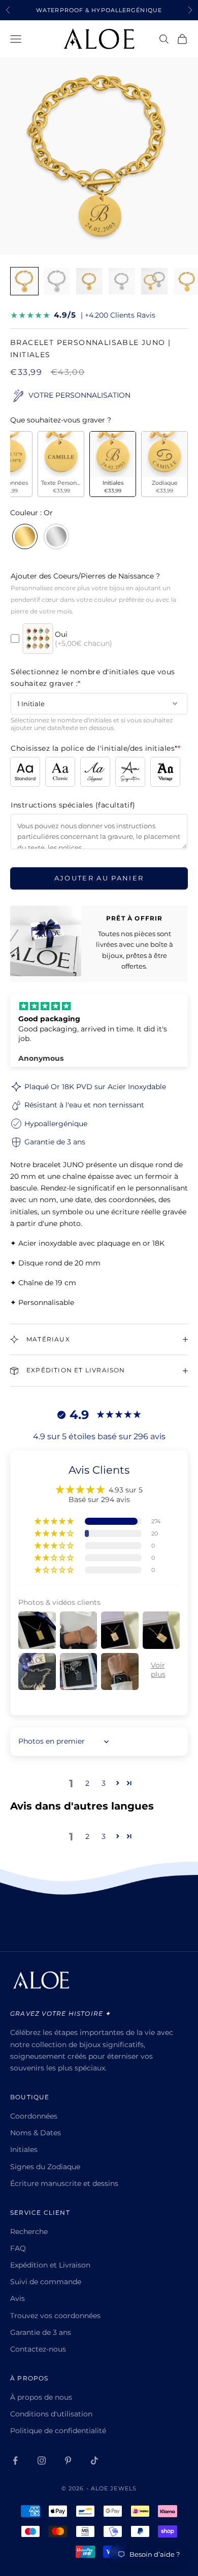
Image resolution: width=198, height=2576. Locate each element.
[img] (99, 1006)
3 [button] (104, 1783)
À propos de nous (41, 2397)
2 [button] (87, 1783)
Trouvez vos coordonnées (55, 2316)
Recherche (29, 2232)
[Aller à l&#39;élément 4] (122, 281)
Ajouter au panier (99, 878)
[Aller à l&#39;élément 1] (24, 281)
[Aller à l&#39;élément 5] (154, 281)
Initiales (24, 2149)
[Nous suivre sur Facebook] (15, 2460)
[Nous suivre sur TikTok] (94, 2460)
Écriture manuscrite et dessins (64, 2183)
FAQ (18, 2248)
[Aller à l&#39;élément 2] (57, 281)
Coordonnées (34, 2116)
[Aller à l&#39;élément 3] (89, 281)
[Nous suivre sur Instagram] (42, 2460)
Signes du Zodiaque (45, 2167)
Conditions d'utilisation (51, 2414)
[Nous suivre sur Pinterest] (68, 2460)
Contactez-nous (38, 2349)
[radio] (61, 464)
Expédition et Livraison (50, 2265)
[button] (55, 1521)
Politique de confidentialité (58, 2431)
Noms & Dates (36, 2133)
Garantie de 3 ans (41, 2332)
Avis (18, 2298)
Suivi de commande (46, 2282)
